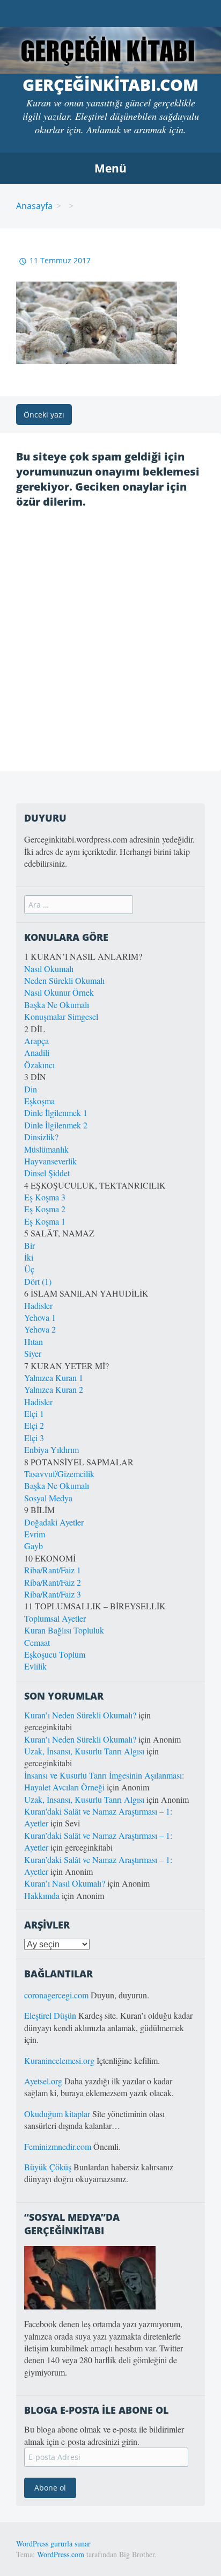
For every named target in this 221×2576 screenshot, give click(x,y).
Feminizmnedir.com (59, 2146)
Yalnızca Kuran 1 (54, 1377)
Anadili (37, 1052)
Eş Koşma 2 (45, 1209)
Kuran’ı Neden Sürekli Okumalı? (80, 1715)
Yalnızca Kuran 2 (54, 1389)
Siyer (33, 1353)
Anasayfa (34, 206)
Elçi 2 (34, 1425)
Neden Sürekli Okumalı (64, 980)
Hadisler (38, 1305)
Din (31, 1089)
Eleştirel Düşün (50, 2015)
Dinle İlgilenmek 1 (56, 1113)
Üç (29, 1269)
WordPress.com (61, 2554)
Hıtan (34, 1341)
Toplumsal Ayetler (55, 1618)
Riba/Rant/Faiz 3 (53, 1594)
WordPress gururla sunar (53, 2543)
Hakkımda (42, 1895)
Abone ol (50, 2488)
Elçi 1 (34, 1413)
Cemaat (37, 1642)
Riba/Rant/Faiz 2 (53, 1582)
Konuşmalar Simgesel (61, 1016)
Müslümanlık (46, 1149)
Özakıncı (39, 1065)
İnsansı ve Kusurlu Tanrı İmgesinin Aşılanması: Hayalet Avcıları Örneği (104, 1781)
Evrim (35, 1534)
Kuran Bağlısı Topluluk (64, 1630)
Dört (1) (38, 1281)
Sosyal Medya (48, 1498)
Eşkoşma (39, 1101)
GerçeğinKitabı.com (110, 85)
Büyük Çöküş (48, 2167)
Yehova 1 (40, 1317)
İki (29, 1257)
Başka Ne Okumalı (57, 1005)
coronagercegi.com (56, 1995)
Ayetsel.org (43, 2081)
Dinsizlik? (41, 1137)
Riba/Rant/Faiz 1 (53, 1570)
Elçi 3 (34, 1438)
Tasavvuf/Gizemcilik (59, 1474)
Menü (110, 168)
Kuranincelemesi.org (59, 2060)
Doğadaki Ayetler (54, 1522)
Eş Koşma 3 (45, 1197)
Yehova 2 (40, 1329)
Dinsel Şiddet (47, 1173)
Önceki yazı (44, 415)
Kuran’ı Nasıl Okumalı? (65, 1883)
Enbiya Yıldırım (51, 1449)
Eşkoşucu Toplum (55, 1654)
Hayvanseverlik (50, 1161)
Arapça (36, 1041)
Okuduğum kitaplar (57, 2114)
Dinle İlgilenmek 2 (56, 1125)
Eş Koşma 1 (45, 1221)
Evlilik (35, 1666)
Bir (30, 1245)
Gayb (34, 1546)
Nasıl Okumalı (49, 969)
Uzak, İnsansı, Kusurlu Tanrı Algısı (84, 1751)
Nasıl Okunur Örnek (59, 992)
